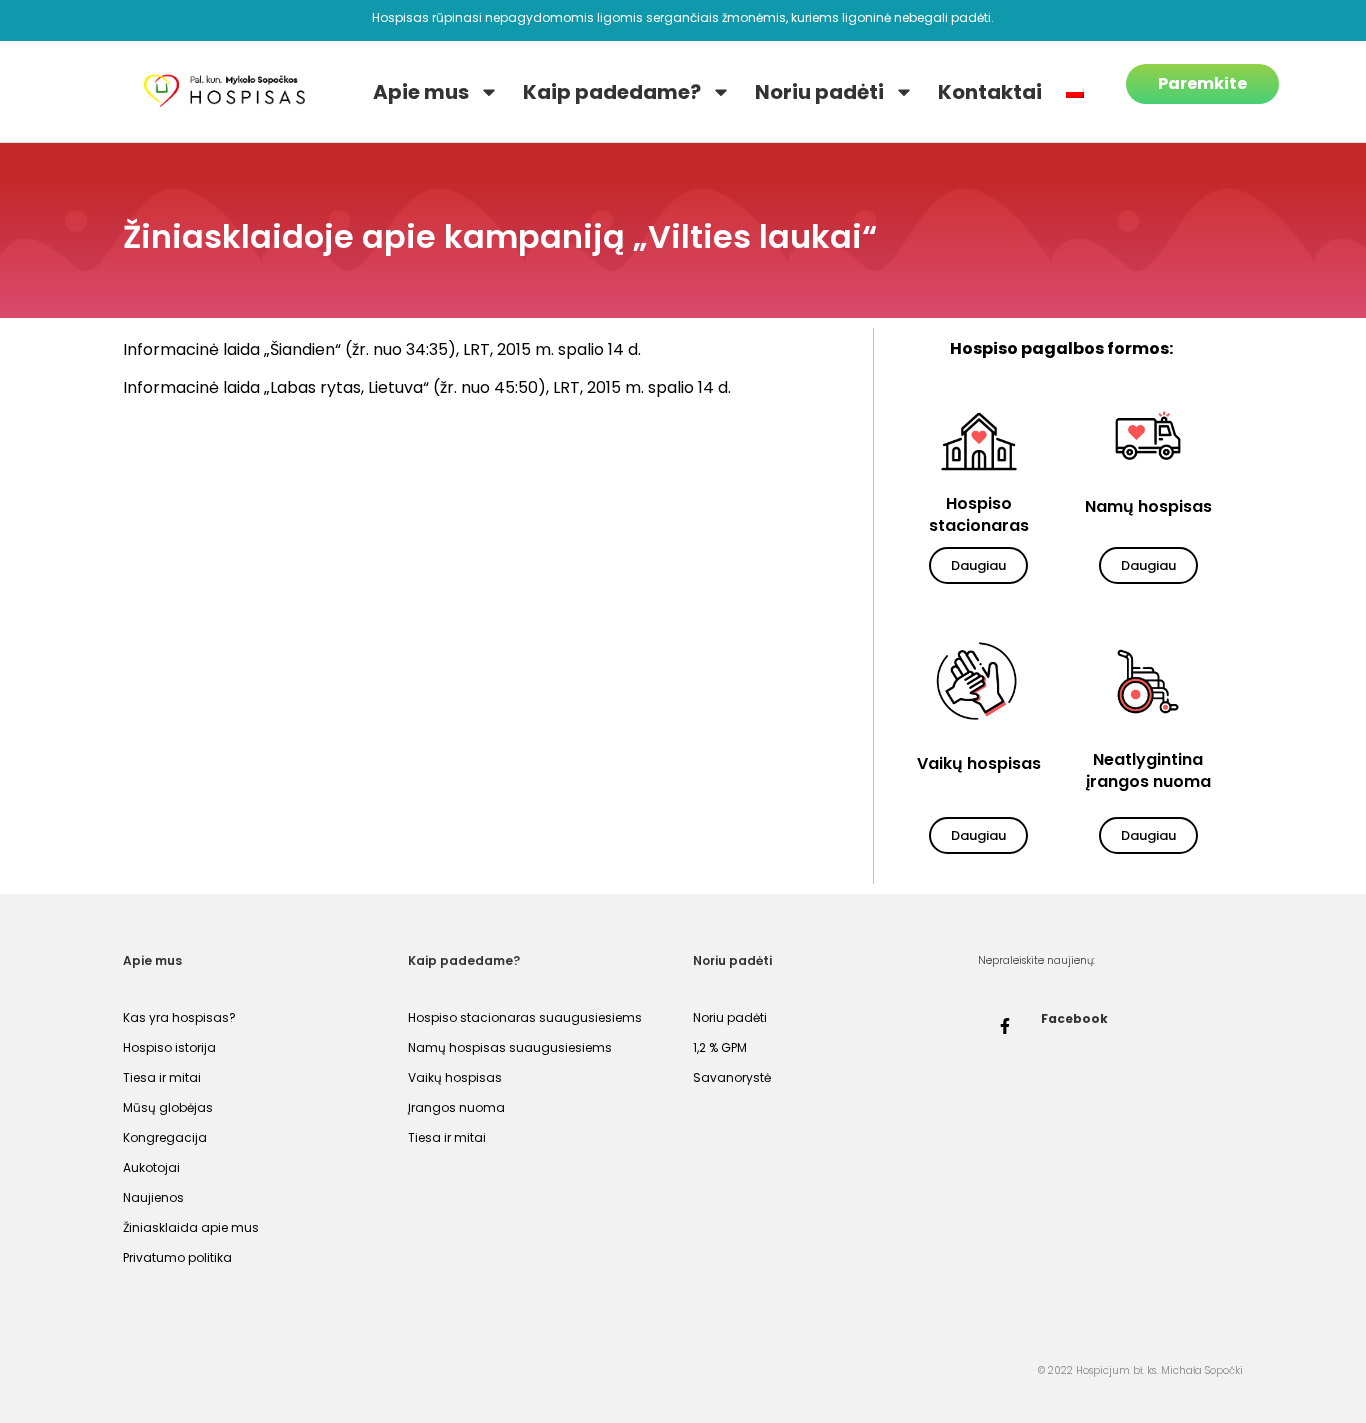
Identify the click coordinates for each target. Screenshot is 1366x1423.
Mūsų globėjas (168, 1107)
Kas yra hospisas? (179, 1017)
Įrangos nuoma (456, 1107)
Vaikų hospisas (455, 1077)
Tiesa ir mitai (162, 1077)
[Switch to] (1075, 92)
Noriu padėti (819, 92)
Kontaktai (990, 92)
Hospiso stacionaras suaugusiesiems (525, 1017)
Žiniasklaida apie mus (191, 1227)
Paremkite (1202, 83)
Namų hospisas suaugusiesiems (510, 1047)
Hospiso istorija (169, 1047)
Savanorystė (732, 1077)
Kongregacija (165, 1137)
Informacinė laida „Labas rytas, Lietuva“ (276, 387)
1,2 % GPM (720, 1047)
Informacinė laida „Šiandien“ (232, 349)
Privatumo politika (177, 1257)
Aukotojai (151, 1167)
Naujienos (153, 1197)
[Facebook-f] (1005, 1026)
